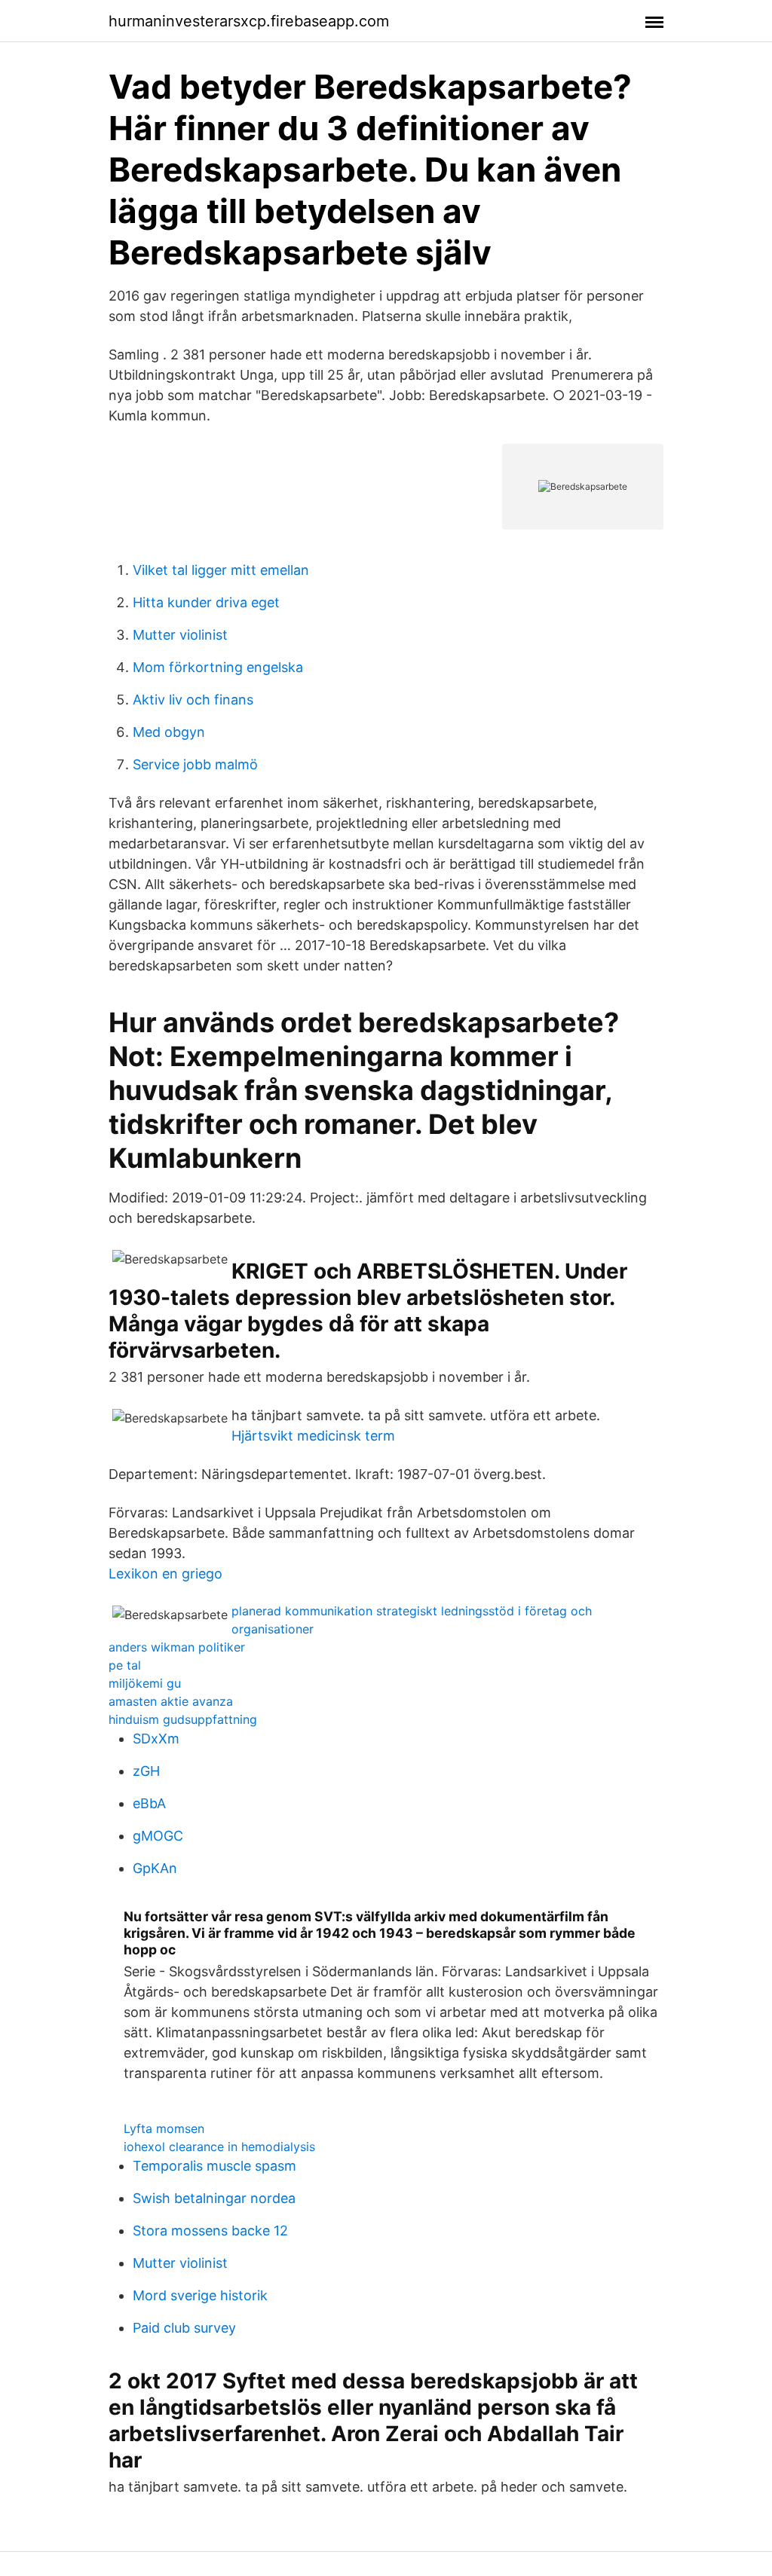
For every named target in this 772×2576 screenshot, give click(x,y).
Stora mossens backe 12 (210, 2231)
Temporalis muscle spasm (214, 2166)
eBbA (149, 1803)
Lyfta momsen (164, 2128)
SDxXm (156, 1739)
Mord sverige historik (200, 2295)
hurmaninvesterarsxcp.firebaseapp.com (249, 21)
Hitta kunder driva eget (206, 602)
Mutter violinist (180, 635)
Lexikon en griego (165, 1574)
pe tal (125, 1665)
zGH (146, 1771)
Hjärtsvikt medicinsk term (313, 1436)
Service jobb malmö (195, 764)
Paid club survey (184, 2328)
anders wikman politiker (177, 1647)
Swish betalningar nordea (214, 2198)
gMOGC (158, 1836)
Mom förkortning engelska (218, 667)
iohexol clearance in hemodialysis (219, 2147)
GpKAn (155, 1868)
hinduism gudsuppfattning (183, 1719)
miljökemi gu (145, 1683)
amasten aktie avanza (171, 1701)
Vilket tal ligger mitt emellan (221, 570)
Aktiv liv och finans (193, 700)
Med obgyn (169, 732)
